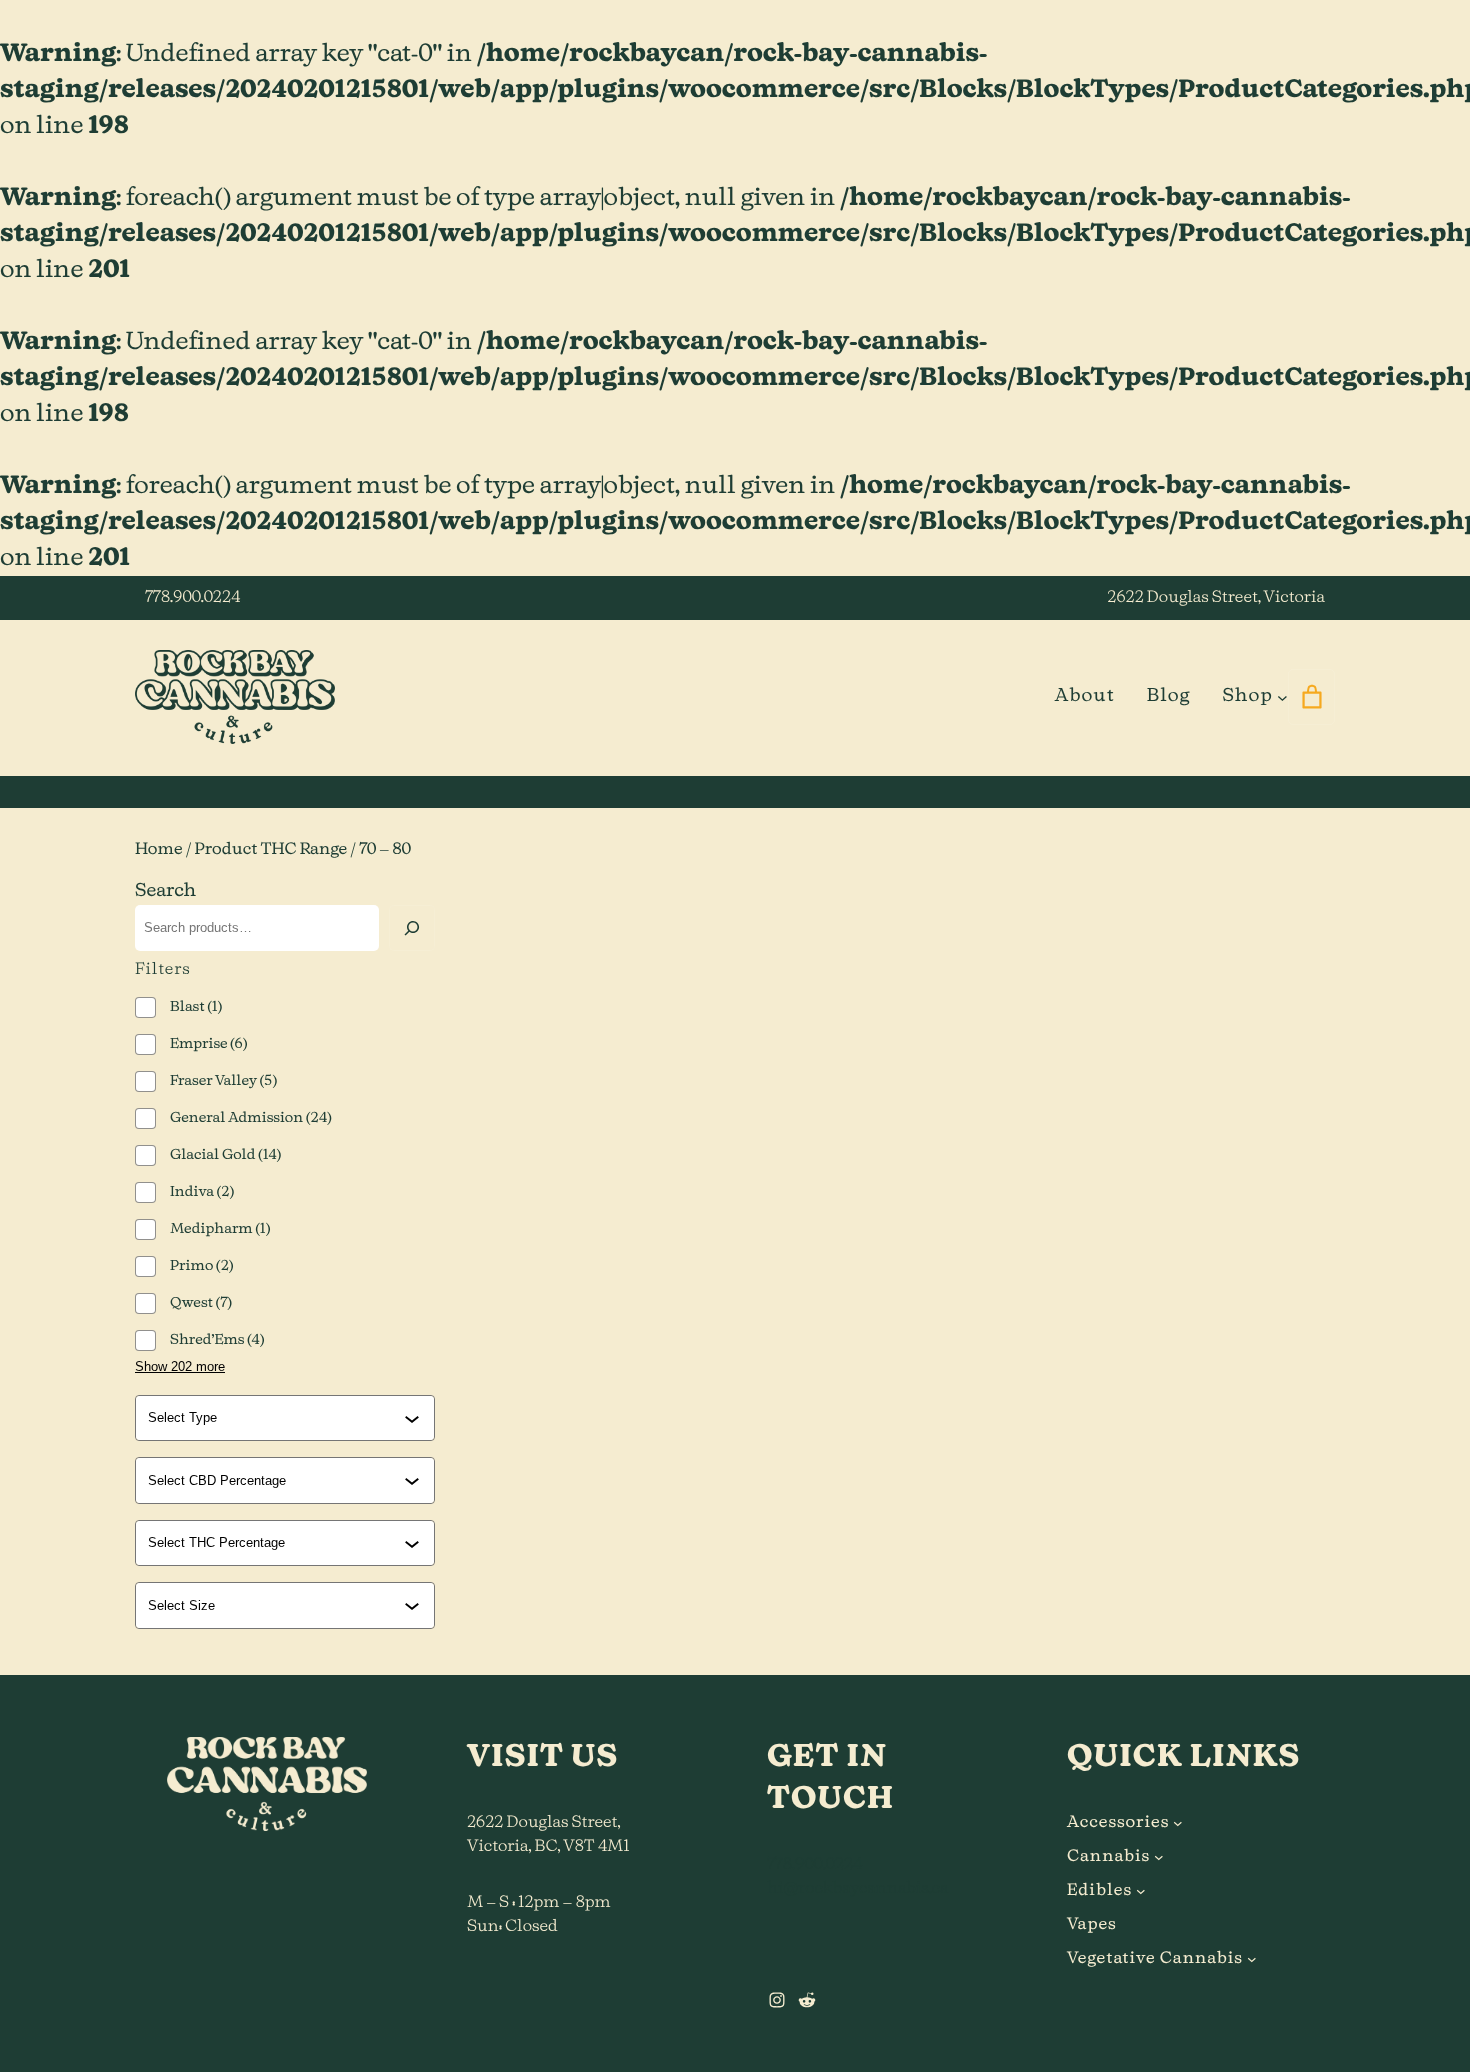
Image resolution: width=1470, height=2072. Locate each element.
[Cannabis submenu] (1159, 1857)
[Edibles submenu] (1141, 1891)
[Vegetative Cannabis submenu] (1252, 1959)
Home (159, 850)
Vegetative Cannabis (1155, 1959)
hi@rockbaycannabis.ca (857, 1889)
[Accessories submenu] (1178, 1823)
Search (165, 891)
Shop (1247, 696)
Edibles (1099, 1891)
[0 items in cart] (1311, 697)
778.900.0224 (192, 598)
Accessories (1118, 1823)
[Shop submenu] (1282, 696)
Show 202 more (180, 1366)
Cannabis (1108, 1857)
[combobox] (276, 1418)
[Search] (412, 928)
